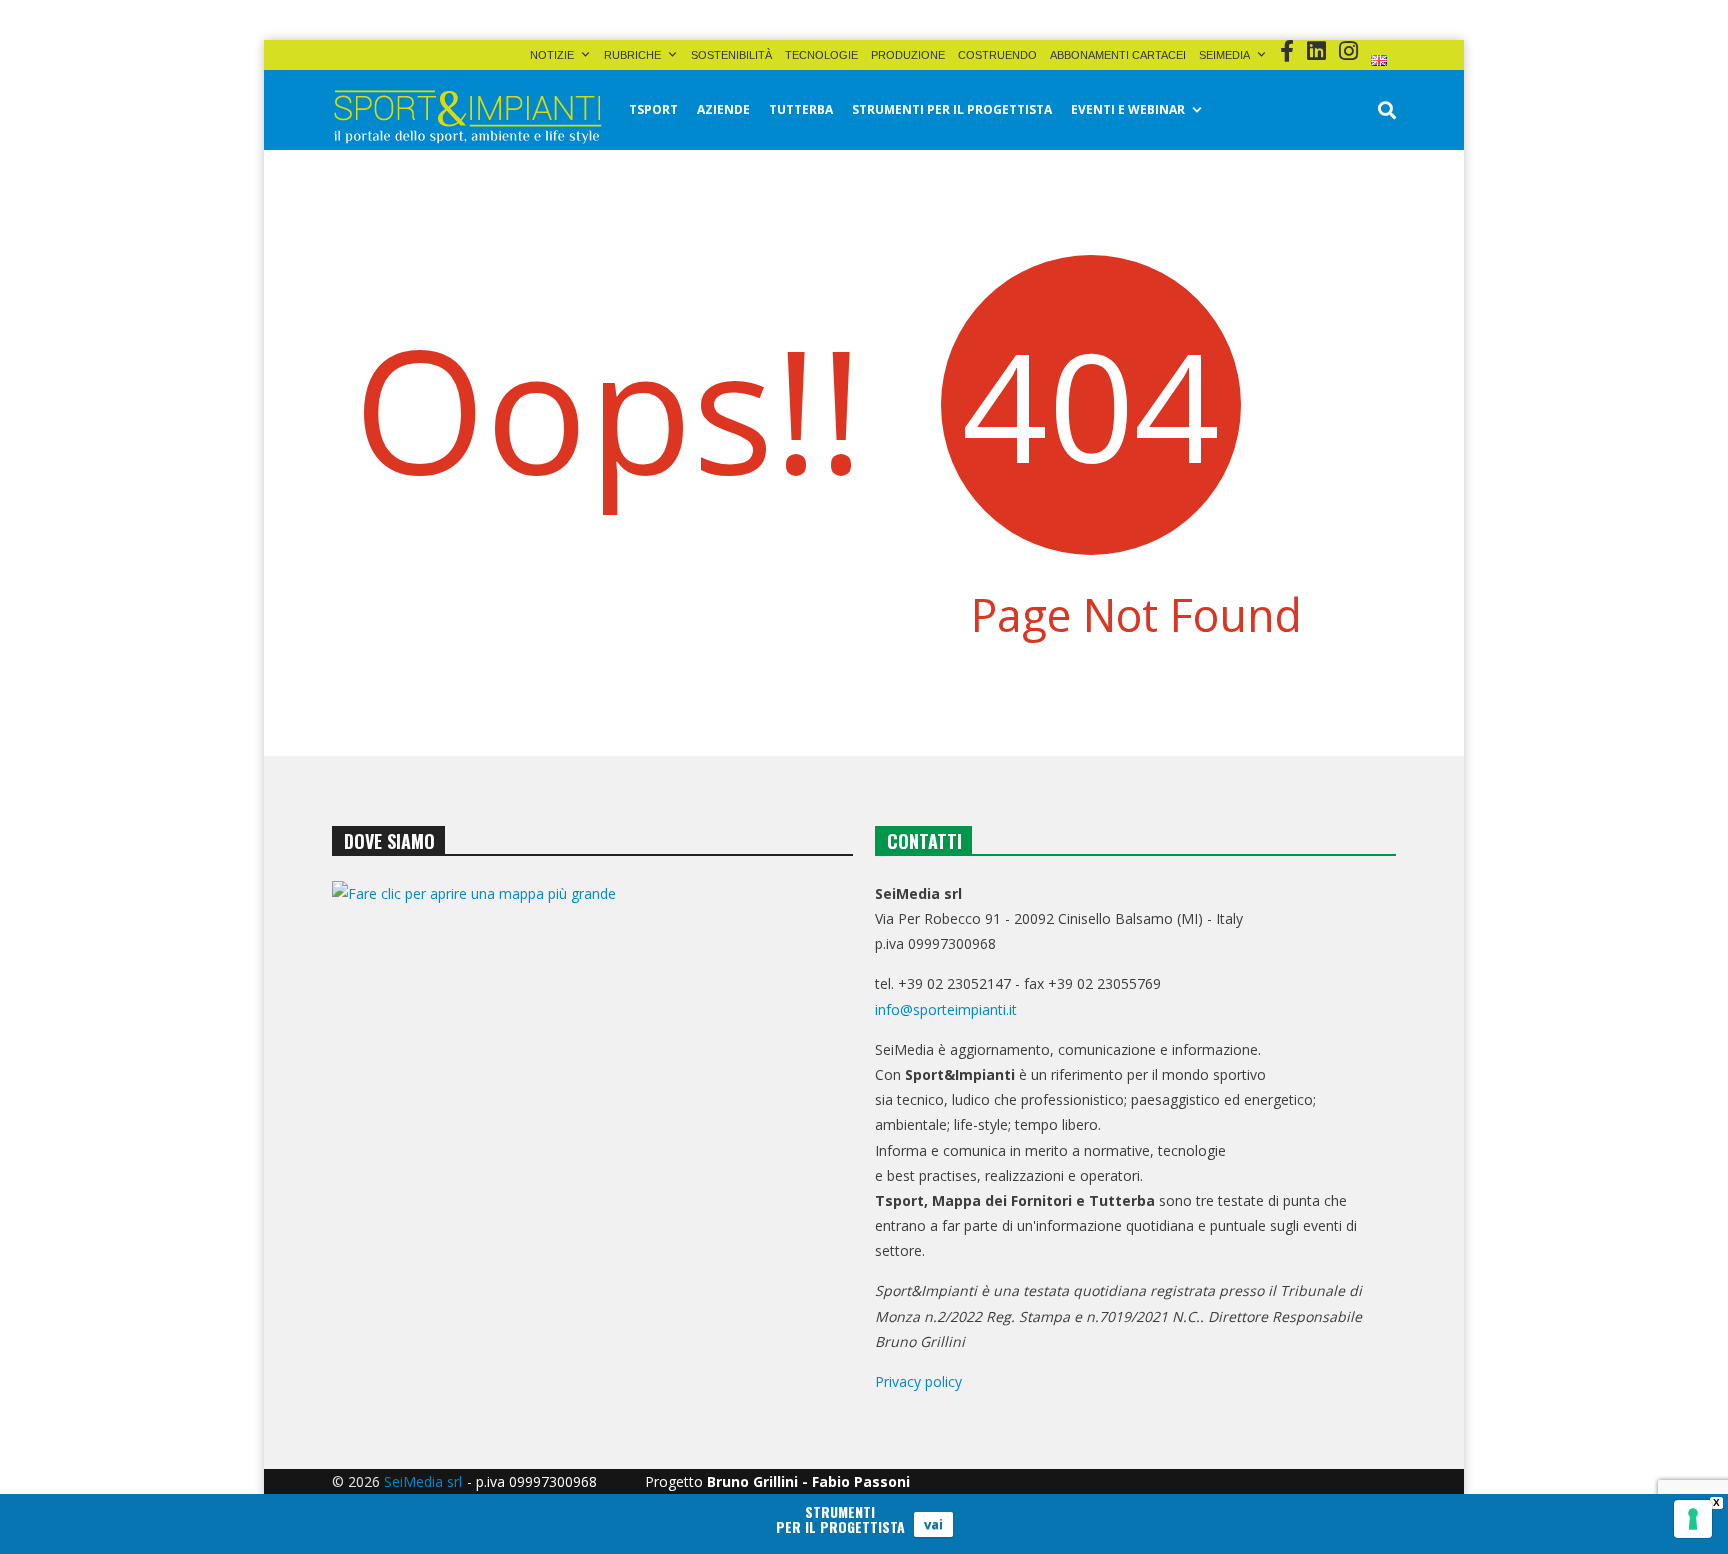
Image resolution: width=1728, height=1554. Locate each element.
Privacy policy (918, 1381)
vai (933, 1524)
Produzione (908, 55)
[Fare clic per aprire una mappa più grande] (592, 1084)
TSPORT (653, 109)
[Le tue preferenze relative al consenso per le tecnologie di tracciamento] (1693, 1519)
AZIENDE (723, 109)
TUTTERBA (801, 109)
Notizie (552, 55)
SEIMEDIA (1224, 55)
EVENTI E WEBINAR (1128, 109)
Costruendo (997, 55)
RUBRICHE (632, 55)
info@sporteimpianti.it (946, 1009)
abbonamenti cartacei (1118, 55)
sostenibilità (731, 55)
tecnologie (821, 55)
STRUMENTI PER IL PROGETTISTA (952, 109)
